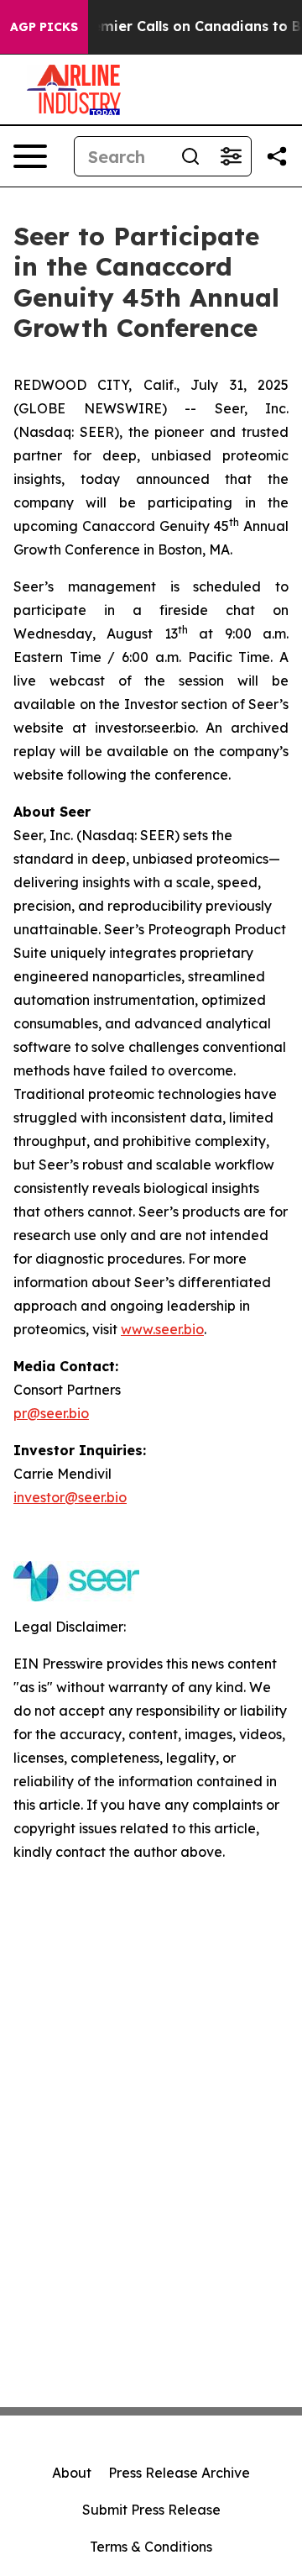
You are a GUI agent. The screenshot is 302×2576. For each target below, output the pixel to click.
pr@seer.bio (51, 1413)
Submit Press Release (151, 2510)
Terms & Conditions (151, 2547)
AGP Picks (44, 27)
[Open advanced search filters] (231, 156)
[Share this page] (277, 156)
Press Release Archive (179, 2473)
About (72, 2473)
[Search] (190, 156)
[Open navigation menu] (30, 156)
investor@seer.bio (70, 1497)
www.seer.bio (162, 1329)
